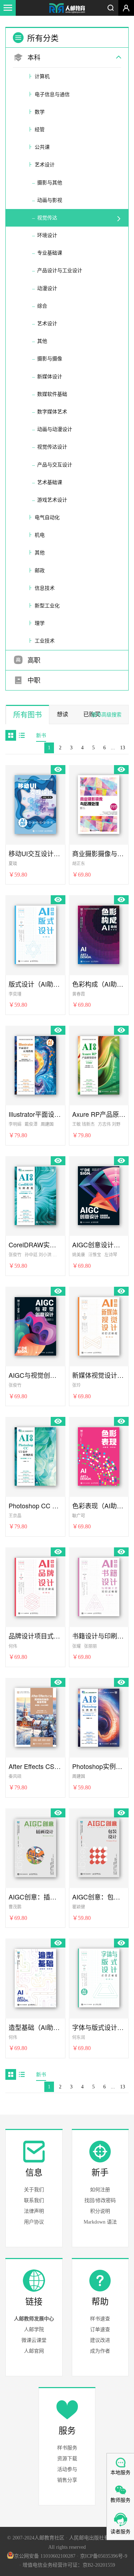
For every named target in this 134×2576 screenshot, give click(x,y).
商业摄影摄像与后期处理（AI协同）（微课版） (99, 853)
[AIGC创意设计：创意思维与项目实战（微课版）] (99, 1195)
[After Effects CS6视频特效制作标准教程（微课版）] (35, 1716)
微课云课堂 (34, 2340)
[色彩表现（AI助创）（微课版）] (99, 1455)
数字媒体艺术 (52, 412)
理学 (40, 623)
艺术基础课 (50, 482)
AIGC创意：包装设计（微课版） (99, 1897)
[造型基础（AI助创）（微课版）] (35, 1977)
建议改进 (100, 2340)
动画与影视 (50, 200)
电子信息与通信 (52, 94)
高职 (33, 660)
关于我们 (34, 2190)
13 (123, 748)
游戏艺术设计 (52, 500)
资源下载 (67, 2459)
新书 (41, 736)
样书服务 (67, 2448)
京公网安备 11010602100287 (45, 2556)
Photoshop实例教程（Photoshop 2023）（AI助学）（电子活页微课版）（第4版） (99, 1766)
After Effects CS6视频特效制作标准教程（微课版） (35, 1766)
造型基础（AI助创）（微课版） (35, 2027)
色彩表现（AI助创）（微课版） (99, 1506)
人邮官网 (34, 2351)
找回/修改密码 (100, 2200)
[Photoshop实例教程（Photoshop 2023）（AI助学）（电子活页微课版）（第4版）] (99, 1716)
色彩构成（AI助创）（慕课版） (99, 984)
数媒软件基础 (52, 394)
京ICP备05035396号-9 (104, 2556)
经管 (40, 130)
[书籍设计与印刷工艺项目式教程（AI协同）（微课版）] (99, 1586)
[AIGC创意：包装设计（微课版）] (99, 1847)
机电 (40, 535)
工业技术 (45, 641)
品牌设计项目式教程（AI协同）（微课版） (35, 1636)
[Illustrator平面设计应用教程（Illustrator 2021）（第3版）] (35, 1064)
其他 (42, 341)
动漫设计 (47, 288)
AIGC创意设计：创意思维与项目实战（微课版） (99, 1245)
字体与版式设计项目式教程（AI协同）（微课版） (99, 2027)
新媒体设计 (50, 377)
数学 (40, 112)
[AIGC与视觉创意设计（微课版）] (35, 1325)
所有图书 (28, 715)
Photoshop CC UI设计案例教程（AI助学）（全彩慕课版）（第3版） (35, 1506)
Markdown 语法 (100, 2222)
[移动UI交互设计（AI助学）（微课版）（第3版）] (35, 803)
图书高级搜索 (106, 715)
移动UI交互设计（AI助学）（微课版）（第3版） (35, 853)
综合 (42, 306)
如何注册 (100, 2190)
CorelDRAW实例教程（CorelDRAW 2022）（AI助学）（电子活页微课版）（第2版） (35, 1245)
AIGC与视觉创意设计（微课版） (35, 1375)
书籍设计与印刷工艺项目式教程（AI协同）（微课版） (99, 1636)
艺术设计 (45, 165)
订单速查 (100, 2330)
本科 (33, 58)
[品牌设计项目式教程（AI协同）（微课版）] (35, 1586)
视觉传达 (47, 218)
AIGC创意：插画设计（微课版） (35, 1897)
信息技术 (45, 588)
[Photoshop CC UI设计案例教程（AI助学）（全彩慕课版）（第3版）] (35, 1455)
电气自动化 (47, 518)
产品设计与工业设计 (60, 271)
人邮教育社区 (67, 9)
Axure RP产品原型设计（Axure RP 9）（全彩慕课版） (99, 1114)
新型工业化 (47, 606)
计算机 (42, 77)
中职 (33, 680)
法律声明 (34, 2211)
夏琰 (13, 864)
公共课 (42, 147)
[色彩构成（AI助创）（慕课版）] (99, 934)
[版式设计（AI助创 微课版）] (35, 934)
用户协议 (34, 2222)
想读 (63, 714)
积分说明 (100, 2211)
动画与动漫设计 (55, 429)
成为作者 (100, 2351)
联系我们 (34, 2200)
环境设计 (47, 235)
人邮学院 (34, 2330)
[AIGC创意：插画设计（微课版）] (35, 1847)
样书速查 (100, 2319)
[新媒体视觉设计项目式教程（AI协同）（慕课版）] (99, 1325)
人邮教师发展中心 (34, 2319)
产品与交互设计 (55, 465)
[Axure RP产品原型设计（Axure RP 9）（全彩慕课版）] (99, 1064)
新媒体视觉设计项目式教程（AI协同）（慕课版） (99, 1375)
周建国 (47, 1124)
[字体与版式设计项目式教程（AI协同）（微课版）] (99, 1977)
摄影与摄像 (50, 359)
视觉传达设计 (52, 447)
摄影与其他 (50, 183)
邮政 (40, 571)
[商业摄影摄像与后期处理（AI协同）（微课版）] (99, 803)
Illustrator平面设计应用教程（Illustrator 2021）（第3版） (35, 1114)
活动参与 (67, 2469)
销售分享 (67, 2480)
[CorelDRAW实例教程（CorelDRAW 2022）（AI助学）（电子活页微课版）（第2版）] (35, 1195)
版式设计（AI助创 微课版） (35, 984)
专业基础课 (50, 253)
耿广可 (79, 1516)
